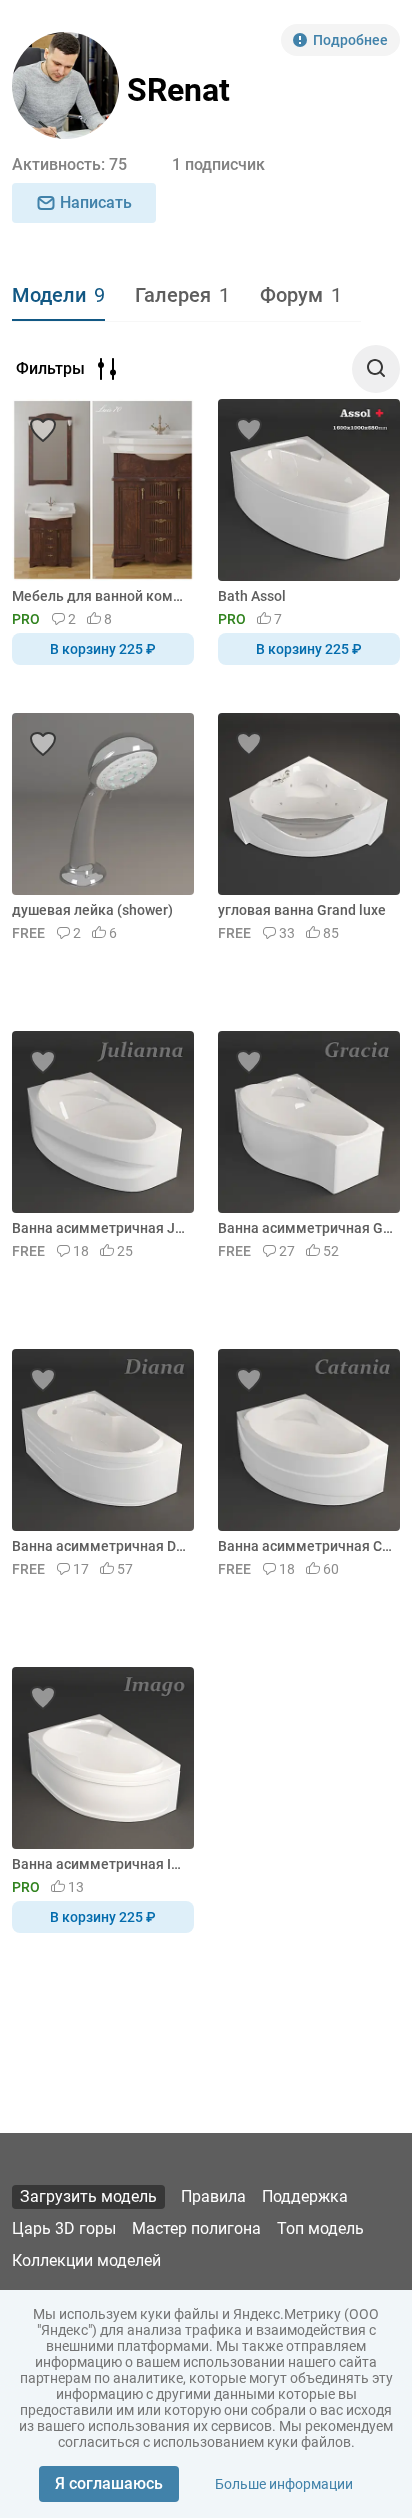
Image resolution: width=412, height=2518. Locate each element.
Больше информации (284, 2484)
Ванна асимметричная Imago (99, 1864)
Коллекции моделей (86, 2260)
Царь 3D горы (64, 2228)
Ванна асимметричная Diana (99, 1546)
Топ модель (320, 2228)
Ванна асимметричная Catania (305, 1546)
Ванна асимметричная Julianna (99, 1228)
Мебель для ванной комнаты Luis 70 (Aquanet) (99, 596)
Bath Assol (252, 596)
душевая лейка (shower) (92, 910)
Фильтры (50, 368)
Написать (96, 202)
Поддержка (305, 2196)
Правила (213, 2196)
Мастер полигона (196, 2228)
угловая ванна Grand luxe (302, 910)
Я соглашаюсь (109, 2483)
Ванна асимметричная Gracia (305, 1228)
